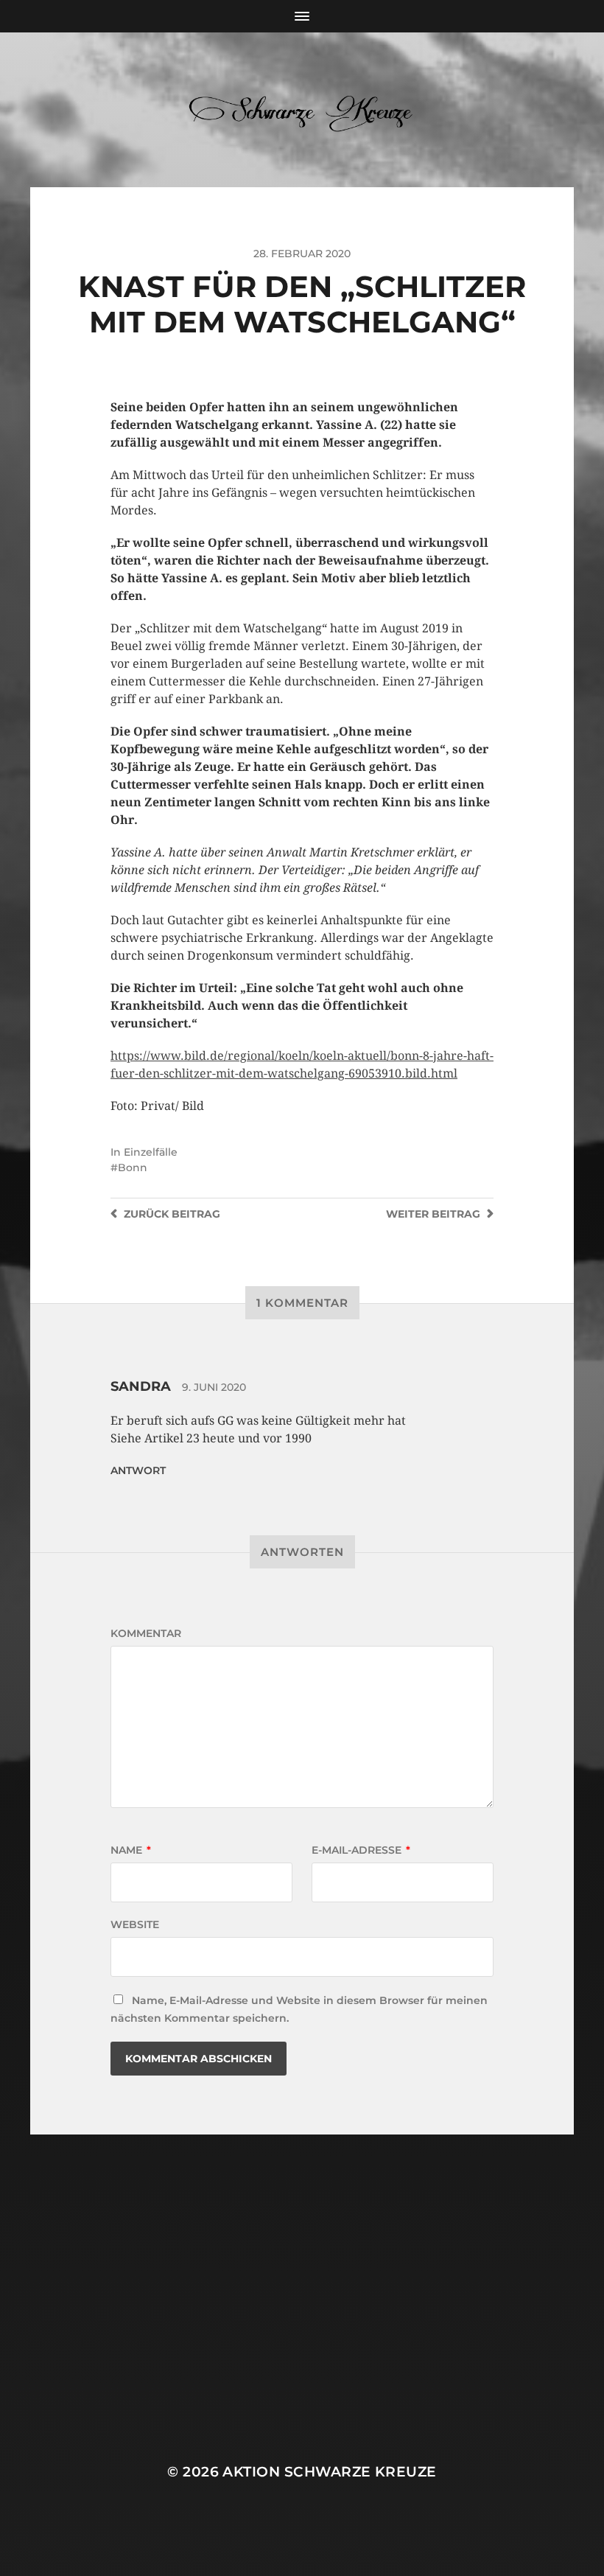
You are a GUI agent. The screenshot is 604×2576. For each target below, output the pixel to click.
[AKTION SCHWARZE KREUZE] (302, 110)
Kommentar (146, 1633)
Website (135, 1924)
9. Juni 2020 (214, 1387)
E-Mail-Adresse (361, 1850)
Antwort (138, 1470)
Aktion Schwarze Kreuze (329, 2472)
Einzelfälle (151, 1152)
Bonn (133, 1167)
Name (131, 1850)
